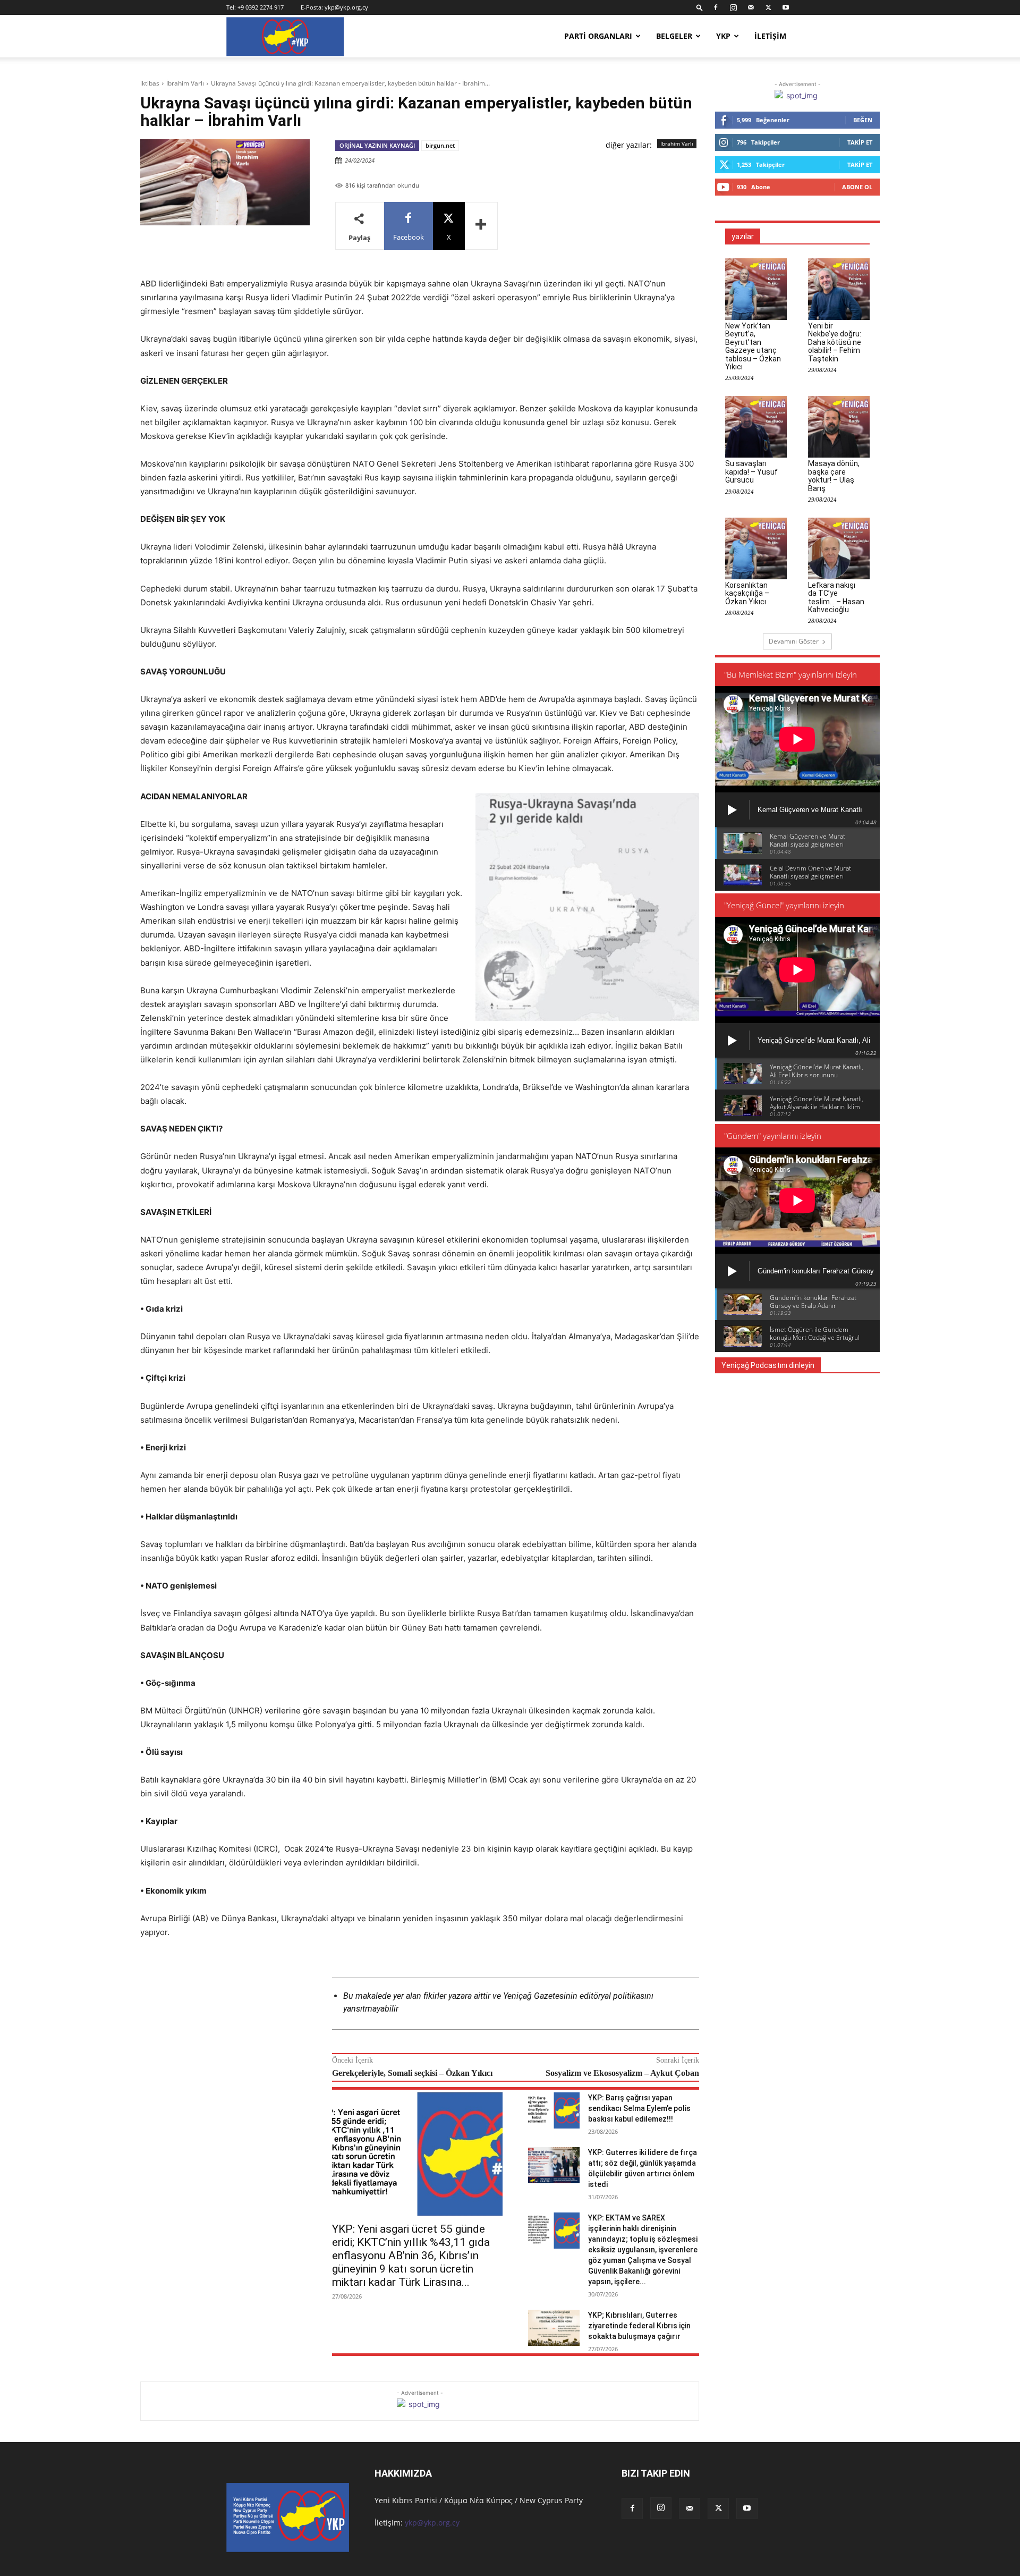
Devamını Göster (794, 641)
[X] (768, 7)
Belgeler (674, 36)
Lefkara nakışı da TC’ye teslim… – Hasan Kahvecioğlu (836, 597)
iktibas (150, 83)
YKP (723, 36)
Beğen (863, 120)
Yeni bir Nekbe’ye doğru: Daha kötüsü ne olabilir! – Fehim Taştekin (835, 342)
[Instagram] (733, 7)
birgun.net (440, 145)
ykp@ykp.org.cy (346, 7)
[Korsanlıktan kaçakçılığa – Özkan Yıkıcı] (756, 548)
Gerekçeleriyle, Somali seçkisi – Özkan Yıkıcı (412, 2073)
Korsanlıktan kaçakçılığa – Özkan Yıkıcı (747, 593)
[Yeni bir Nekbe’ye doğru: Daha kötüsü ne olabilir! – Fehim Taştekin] (839, 289)
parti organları (598, 36)
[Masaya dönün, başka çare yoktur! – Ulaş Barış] (839, 427)
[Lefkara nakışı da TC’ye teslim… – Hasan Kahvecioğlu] (839, 548)
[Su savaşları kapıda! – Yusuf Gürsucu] (756, 427)
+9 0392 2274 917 (261, 7)
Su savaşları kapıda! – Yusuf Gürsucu (751, 472)
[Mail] (751, 7)
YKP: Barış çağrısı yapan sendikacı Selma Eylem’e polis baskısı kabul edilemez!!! (639, 2108)
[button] (700, 7)
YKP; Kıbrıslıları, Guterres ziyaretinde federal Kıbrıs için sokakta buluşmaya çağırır (639, 2326)
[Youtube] (786, 7)
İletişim (770, 36)
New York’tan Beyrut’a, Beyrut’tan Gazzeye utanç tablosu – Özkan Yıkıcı (753, 346)
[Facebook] (716, 7)
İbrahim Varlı (185, 83)
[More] (481, 226)
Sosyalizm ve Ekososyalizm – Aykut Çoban (622, 2073)
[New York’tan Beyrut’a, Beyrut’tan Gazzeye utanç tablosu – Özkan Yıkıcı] (756, 289)
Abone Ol (857, 187)
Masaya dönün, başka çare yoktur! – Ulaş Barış (834, 476)
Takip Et (860, 142)
